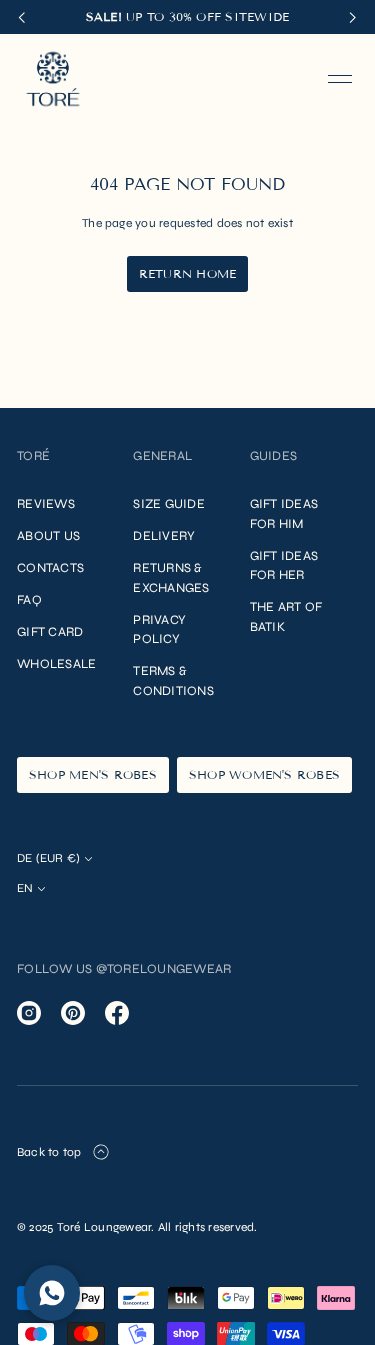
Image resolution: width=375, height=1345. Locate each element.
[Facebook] (117, 1013)
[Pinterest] (73, 1013)
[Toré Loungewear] (53, 79)
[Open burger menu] (340, 79)
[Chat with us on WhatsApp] (52, 1293)
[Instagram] (29, 1013)
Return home (188, 273)
